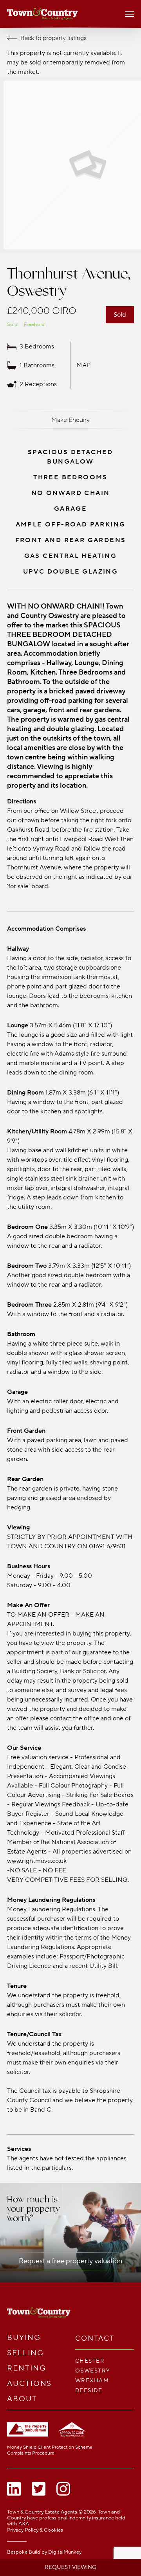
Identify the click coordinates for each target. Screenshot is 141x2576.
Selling (25, 2353)
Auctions (29, 2384)
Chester (90, 2361)
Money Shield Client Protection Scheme (50, 2447)
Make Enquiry (70, 420)
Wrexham (92, 2381)
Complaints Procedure (31, 2453)
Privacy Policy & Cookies (35, 2530)
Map (84, 365)
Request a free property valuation (70, 2261)
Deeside (89, 2390)
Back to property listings (53, 38)
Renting (26, 2368)
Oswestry (93, 2371)
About (22, 2399)
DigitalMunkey (65, 2552)
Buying (24, 2338)
